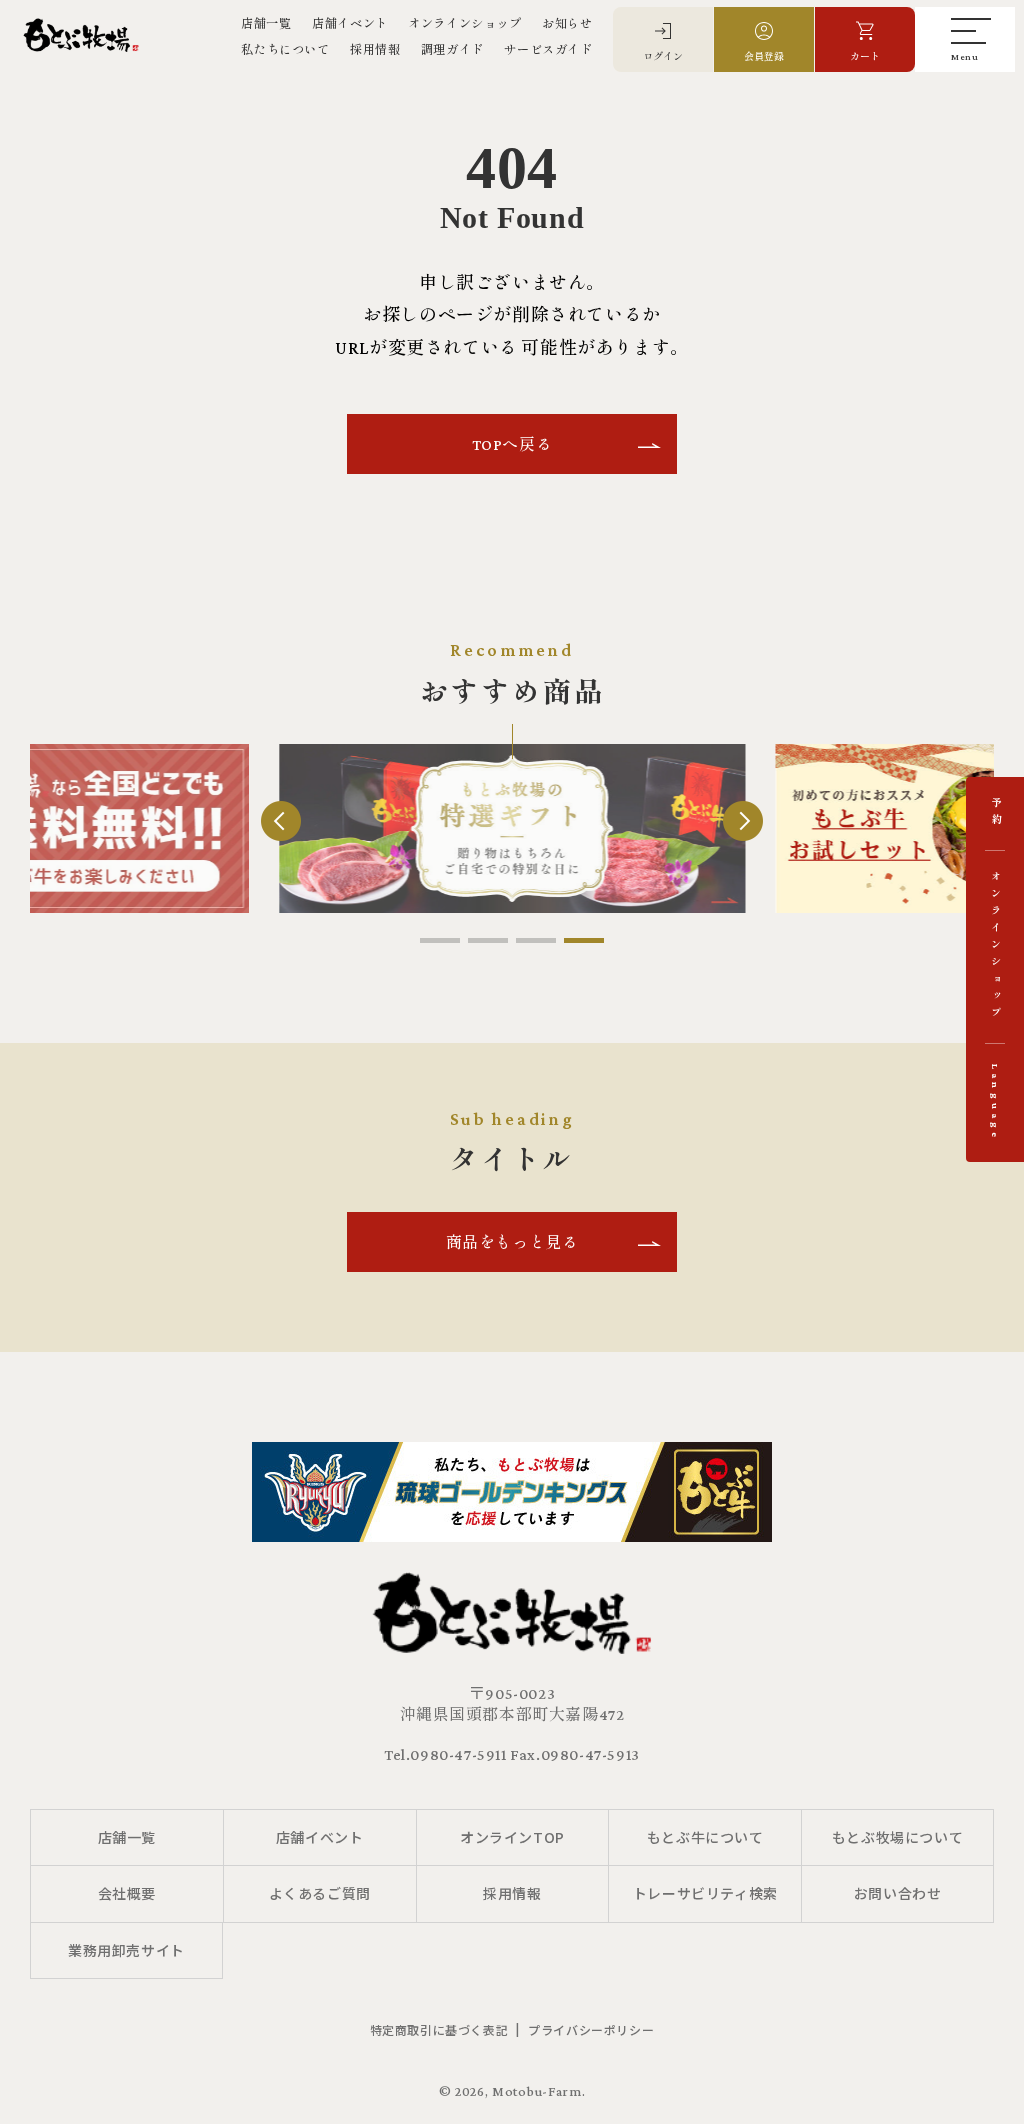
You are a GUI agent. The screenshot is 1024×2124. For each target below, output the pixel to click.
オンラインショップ (464, 24)
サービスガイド (548, 50)
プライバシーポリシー (591, 2029)
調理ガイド (452, 50)
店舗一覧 (266, 24)
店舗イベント (350, 24)
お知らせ (567, 24)
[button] (440, 940)
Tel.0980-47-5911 (445, 1754)
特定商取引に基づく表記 (439, 2029)
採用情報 (375, 50)
